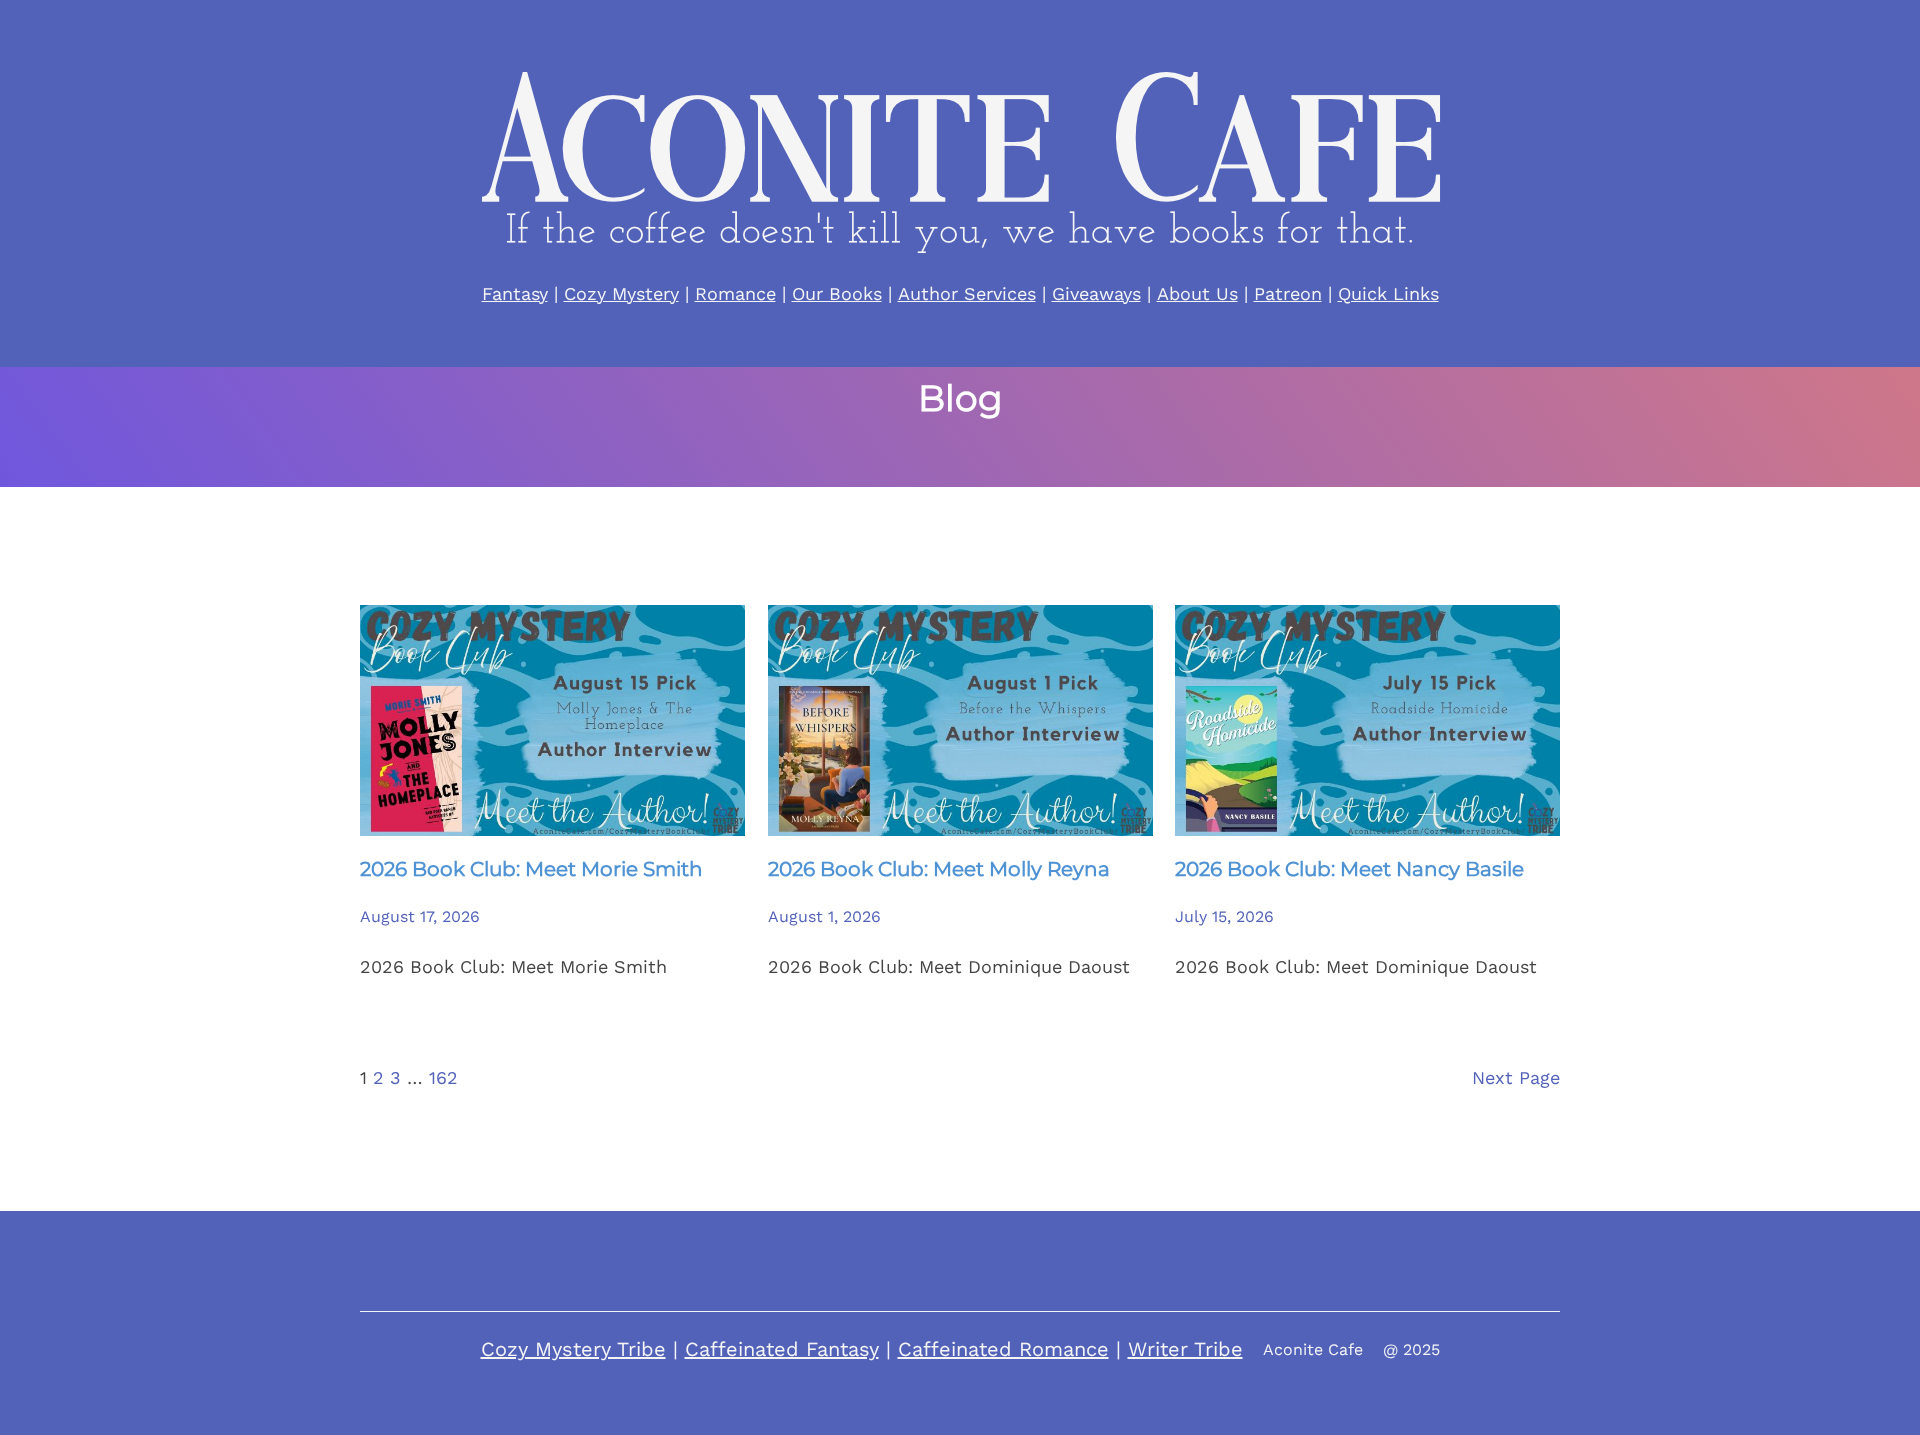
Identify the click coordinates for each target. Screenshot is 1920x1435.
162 (443, 1077)
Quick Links (1388, 293)
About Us (1197, 293)
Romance (735, 293)
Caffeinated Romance (1003, 1349)
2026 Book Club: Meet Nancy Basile (1349, 869)
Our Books (837, 293)
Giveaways (1096, 293)
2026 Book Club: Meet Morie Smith (531, 869)
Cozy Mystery (621, 293)
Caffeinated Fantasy (782, 1349)
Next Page (1516, 1077)
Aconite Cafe (1313, 1349)
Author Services (967, 293)
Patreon (1288, 293)
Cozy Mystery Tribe (573, 1349)
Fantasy (515, 293)
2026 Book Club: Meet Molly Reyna (939, 869)
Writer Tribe (1185, 1349)
